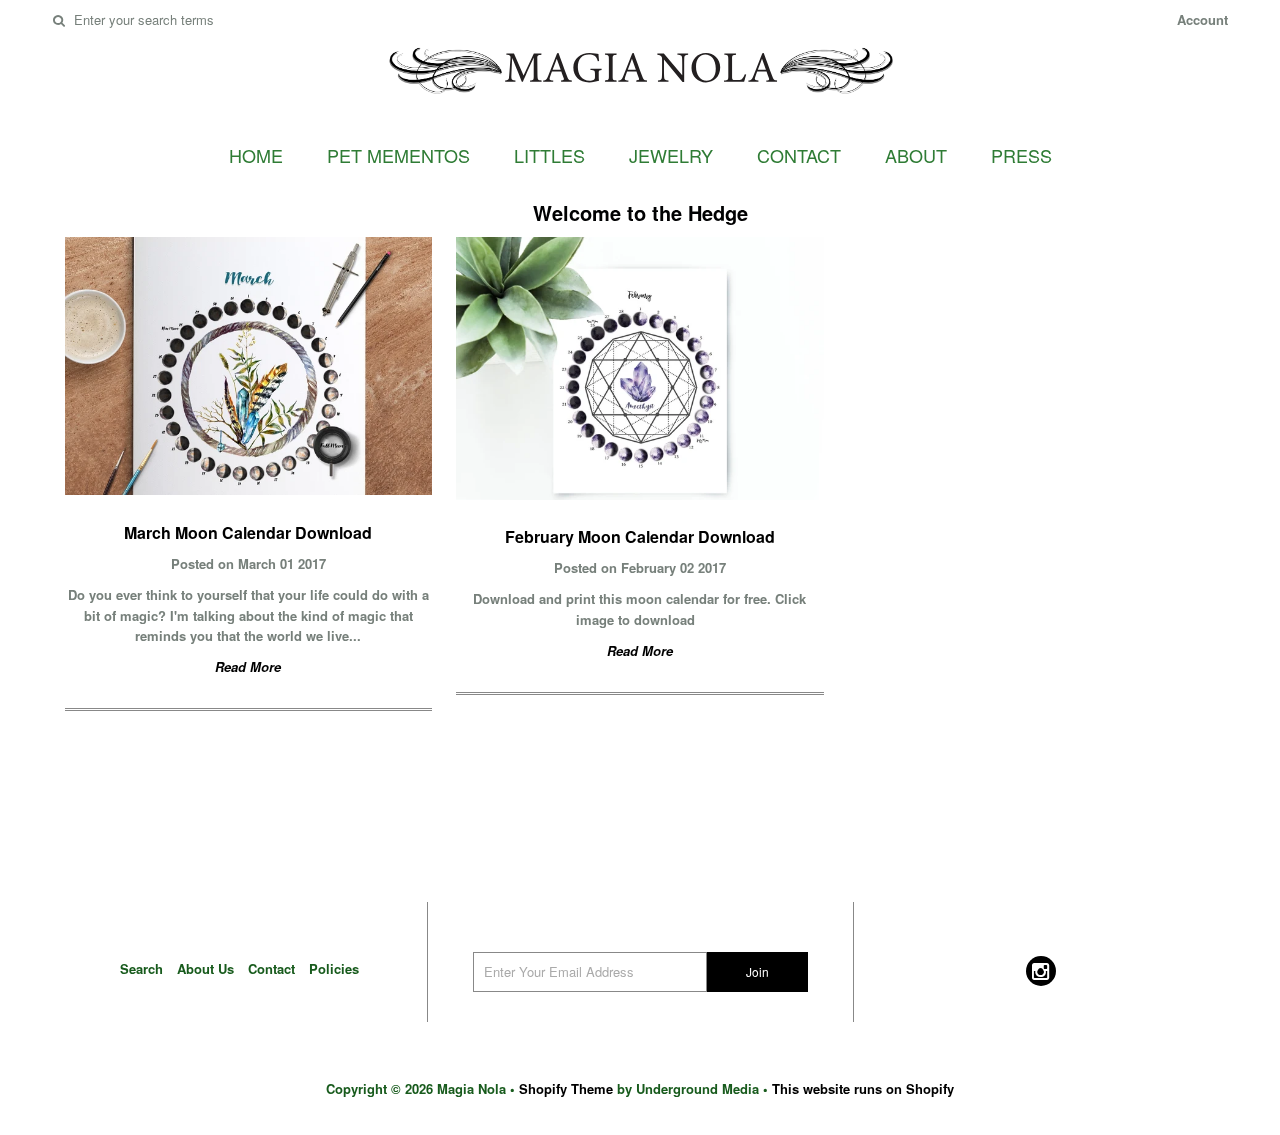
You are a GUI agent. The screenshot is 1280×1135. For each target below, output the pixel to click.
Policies (334, 968)
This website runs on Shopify (863, 1088)
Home (256, 155)
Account (1202, 19)
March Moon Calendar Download (248, 532)
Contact (799, 155)
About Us (205, 968)
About (916, 155)
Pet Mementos (398, 155)
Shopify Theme (566, 1088)
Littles (549, 155)
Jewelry (671, 155)
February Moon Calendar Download (640, 536)
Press (1021, 155)
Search (141, 968)
